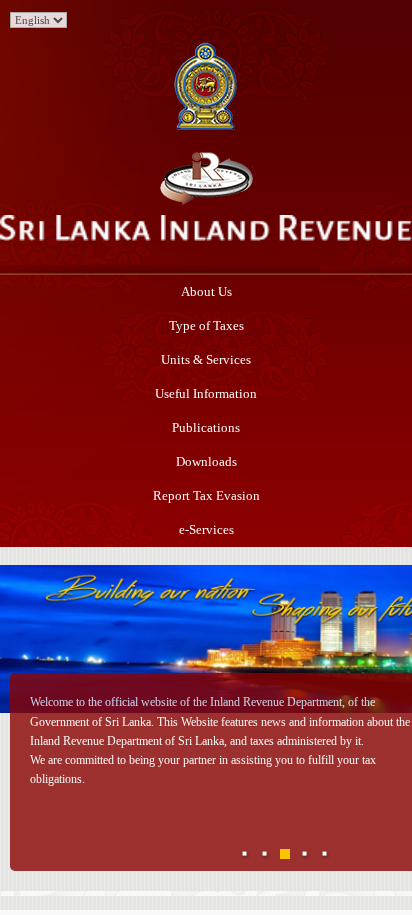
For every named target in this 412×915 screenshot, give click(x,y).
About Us (206, 291)
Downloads (206, 461)
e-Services (206, 529)
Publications (206, 427)
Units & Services (206, 359)
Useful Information (206, 393)
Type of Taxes (206, 325)
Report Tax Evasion (206, 495)
